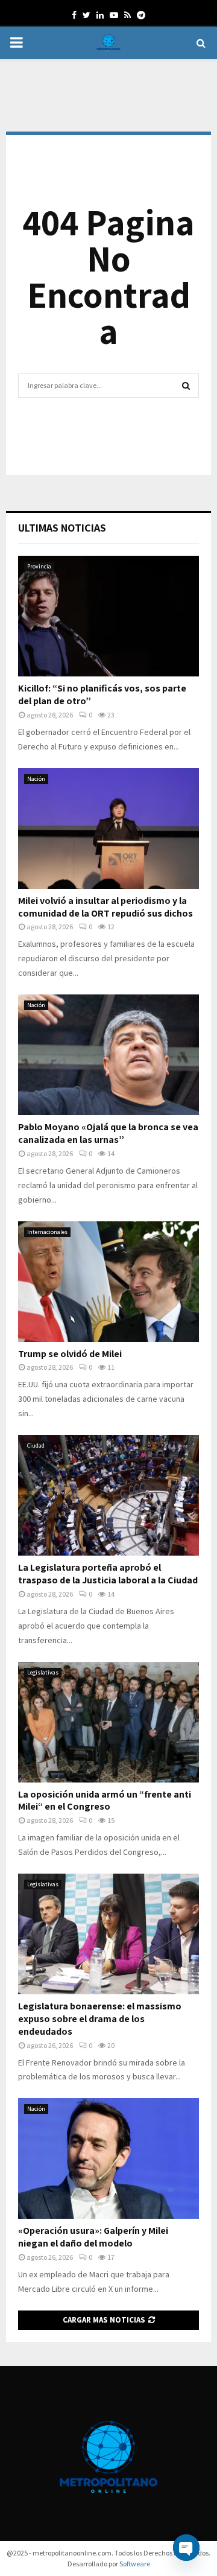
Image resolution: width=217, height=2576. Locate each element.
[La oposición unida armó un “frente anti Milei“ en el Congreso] (108, 1722)
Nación (36, 779)
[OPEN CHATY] (186, 2548)
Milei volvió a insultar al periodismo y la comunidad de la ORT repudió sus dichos (105, 907)
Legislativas (43, 1672)
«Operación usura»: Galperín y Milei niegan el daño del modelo (93, 2237)
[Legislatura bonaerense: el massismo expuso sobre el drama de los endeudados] (108, 1934)
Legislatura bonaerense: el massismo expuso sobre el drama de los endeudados (100, 2019)
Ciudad (36, 1445)
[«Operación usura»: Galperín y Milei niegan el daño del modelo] (108, 2158)
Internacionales (47, 1232)
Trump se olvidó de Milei (70, 1354)
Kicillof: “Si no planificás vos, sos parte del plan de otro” (102, 695)
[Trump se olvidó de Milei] (108, 1282)
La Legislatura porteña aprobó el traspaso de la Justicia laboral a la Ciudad (108, 1574)
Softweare (135, 2564)
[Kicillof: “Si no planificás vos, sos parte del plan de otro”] (108, 616)
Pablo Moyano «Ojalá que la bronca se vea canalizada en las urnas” (108, 1133)
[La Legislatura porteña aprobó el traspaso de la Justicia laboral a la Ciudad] (108, 1495)
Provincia (39, 566)
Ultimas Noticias (62, 528)
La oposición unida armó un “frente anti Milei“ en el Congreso (105, 1801)
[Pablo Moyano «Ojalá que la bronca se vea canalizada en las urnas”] (108, 1055)
